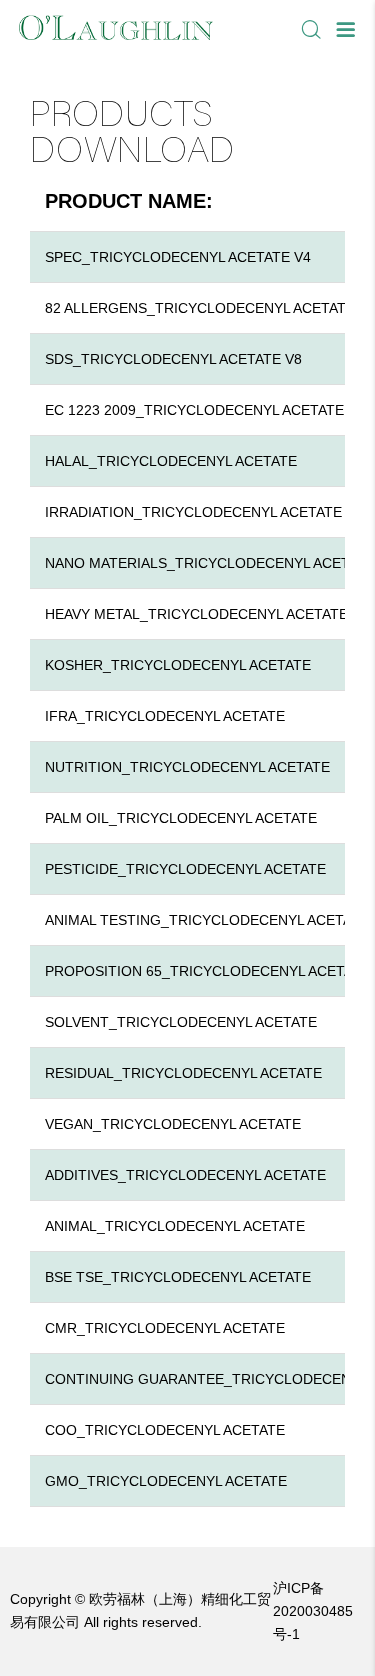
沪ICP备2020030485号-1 (313, 1611)
